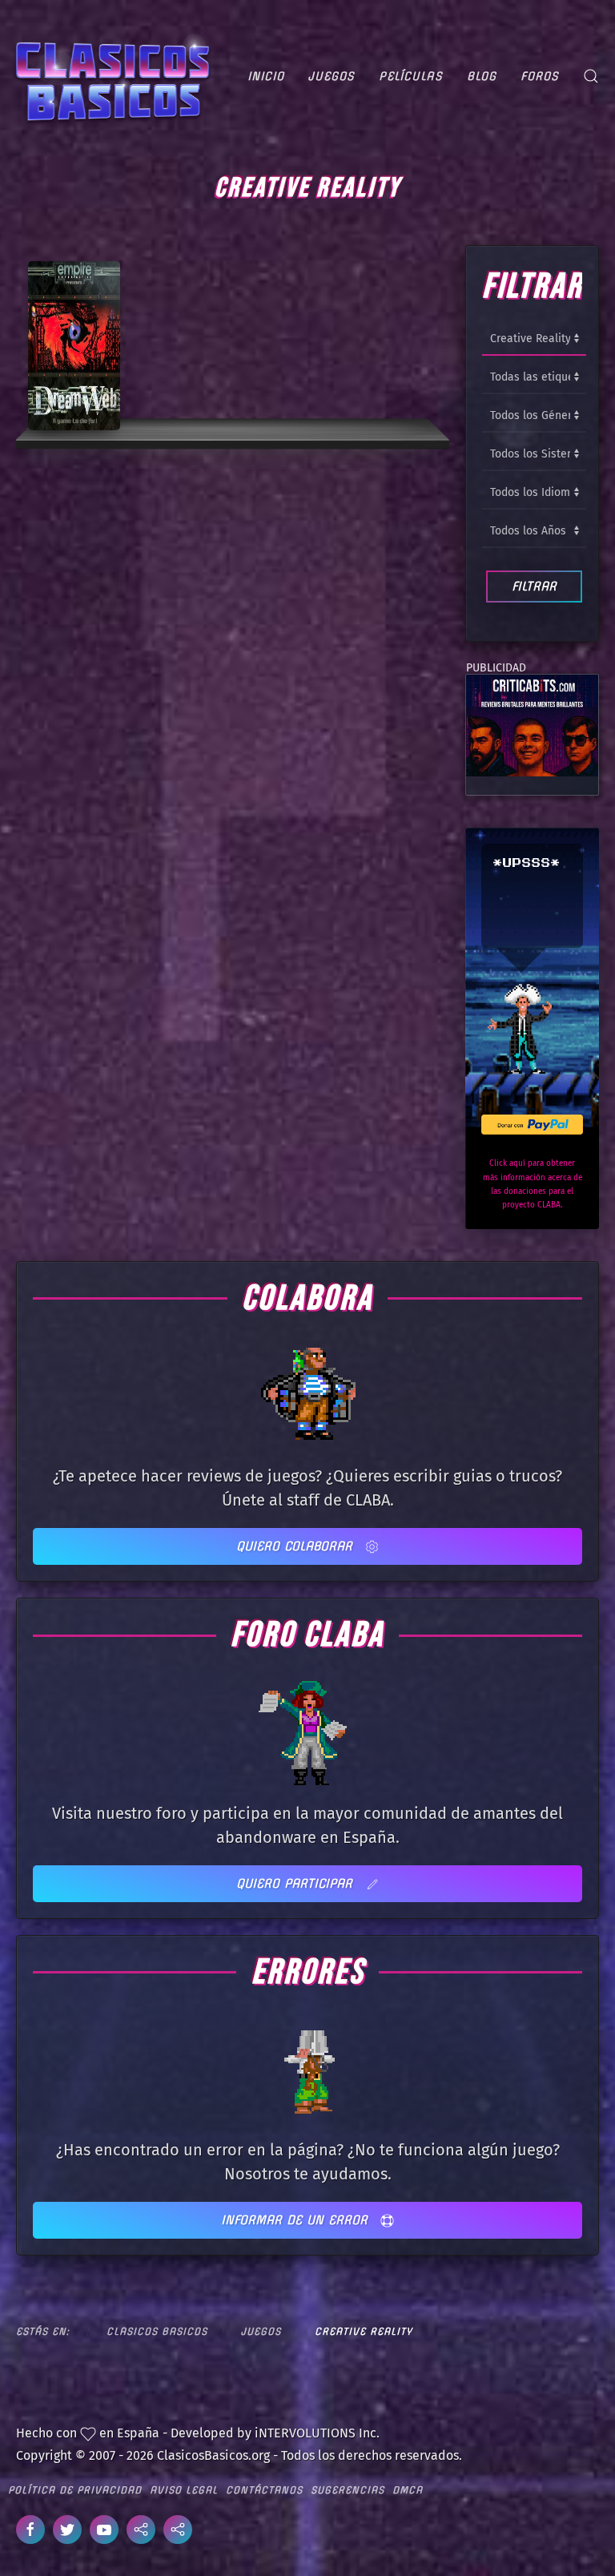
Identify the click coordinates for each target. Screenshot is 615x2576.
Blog (482, 76)
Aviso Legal (184, 2490)
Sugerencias (348, 2490)
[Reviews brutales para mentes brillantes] (532, 725)
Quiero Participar (297, 1883)
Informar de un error (297, 2220)
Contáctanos (264, 2490)
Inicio (266, 76)
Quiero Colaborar (297, 1546)
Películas (411, 76)
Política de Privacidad (75, 2490)
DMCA (408, 2490)
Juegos (332, 76)
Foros (540, 76)
